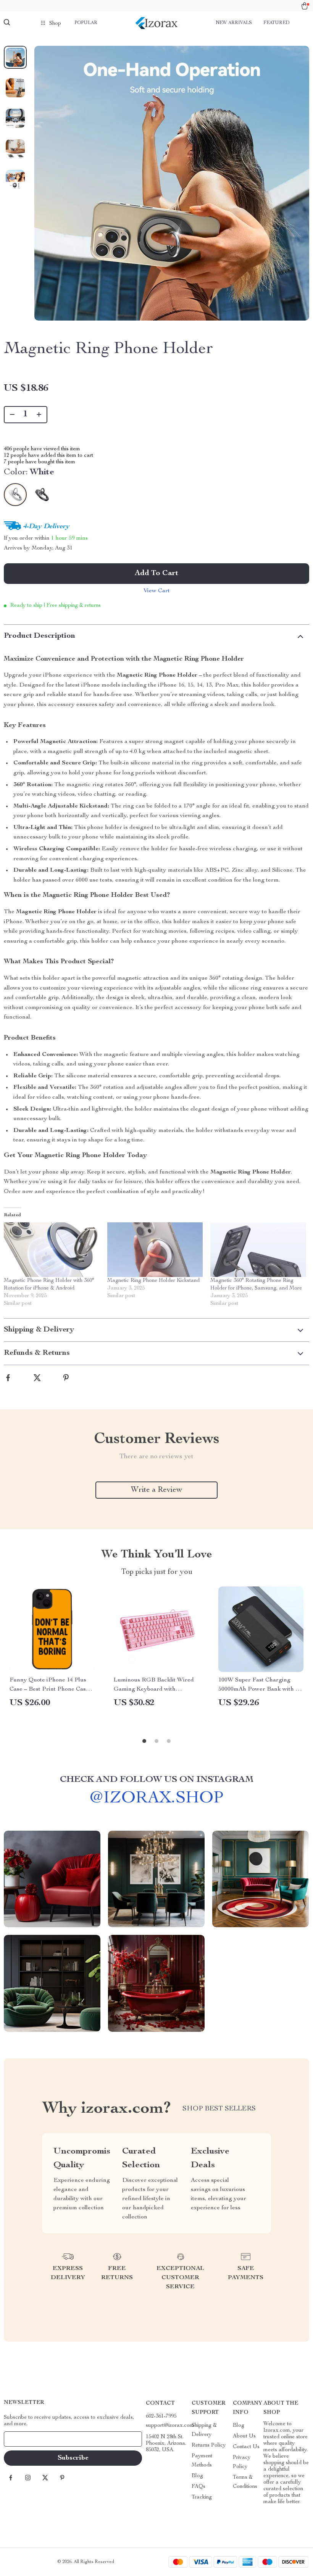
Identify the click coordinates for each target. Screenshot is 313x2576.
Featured (276, 23)
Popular (86, 23)
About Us (244, 2436)
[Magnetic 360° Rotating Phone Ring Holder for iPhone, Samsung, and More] (258, 1250)
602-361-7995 (161, 2416)
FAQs (198, 2487)
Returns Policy (209, 2445)
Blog (197, 2476)
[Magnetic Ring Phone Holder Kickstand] (155, 1250)
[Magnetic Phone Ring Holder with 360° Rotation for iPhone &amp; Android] (52, 1250)
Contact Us (246, 2447)
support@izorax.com (170, 2426)
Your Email (24, 2439)
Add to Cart (156, 574)
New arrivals (234, 23)
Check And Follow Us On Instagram (157, 1780)
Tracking (202, 2497)
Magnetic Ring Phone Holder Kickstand (153, 1281)
